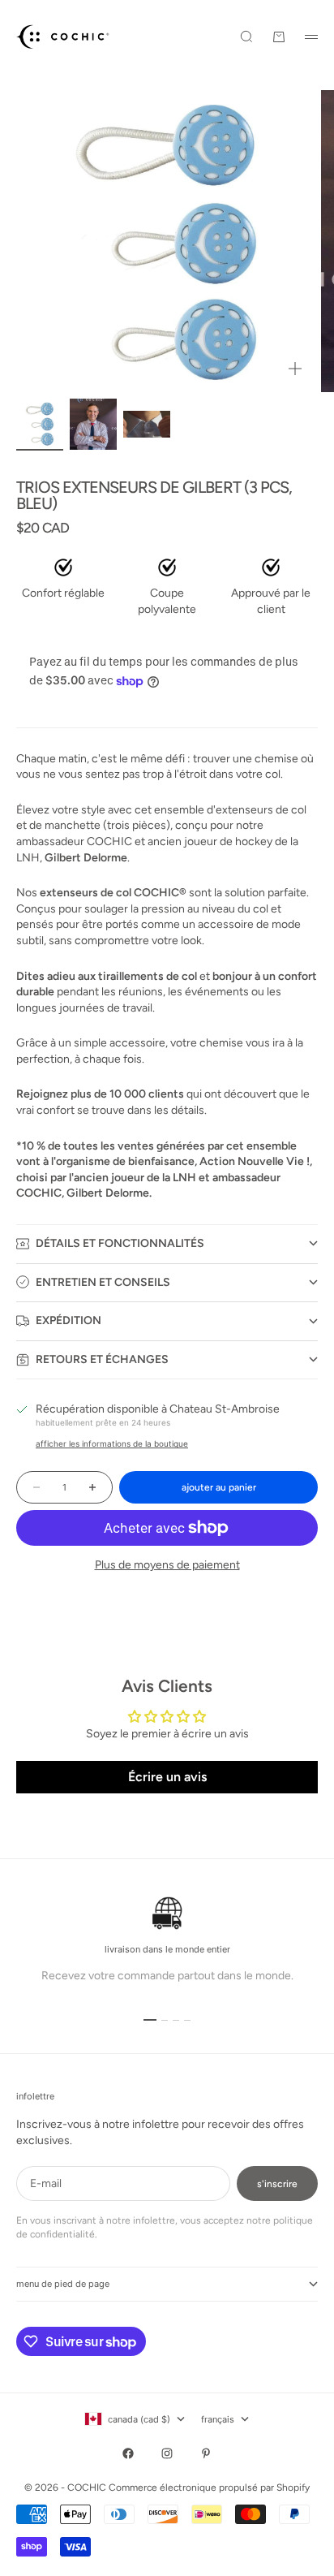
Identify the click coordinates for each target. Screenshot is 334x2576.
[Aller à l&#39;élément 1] (40, 424)
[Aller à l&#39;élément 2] (93, 424)
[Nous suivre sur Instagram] (167, 2453)
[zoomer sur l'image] (295, 369)
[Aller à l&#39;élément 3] (147, 424)
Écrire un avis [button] (167, 1777)
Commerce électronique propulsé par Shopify (209, 2488)
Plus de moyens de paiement (167, 1565)
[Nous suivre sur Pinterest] (206, 2453)
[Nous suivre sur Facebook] (128, 2453)
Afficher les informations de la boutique (112, 1443)
